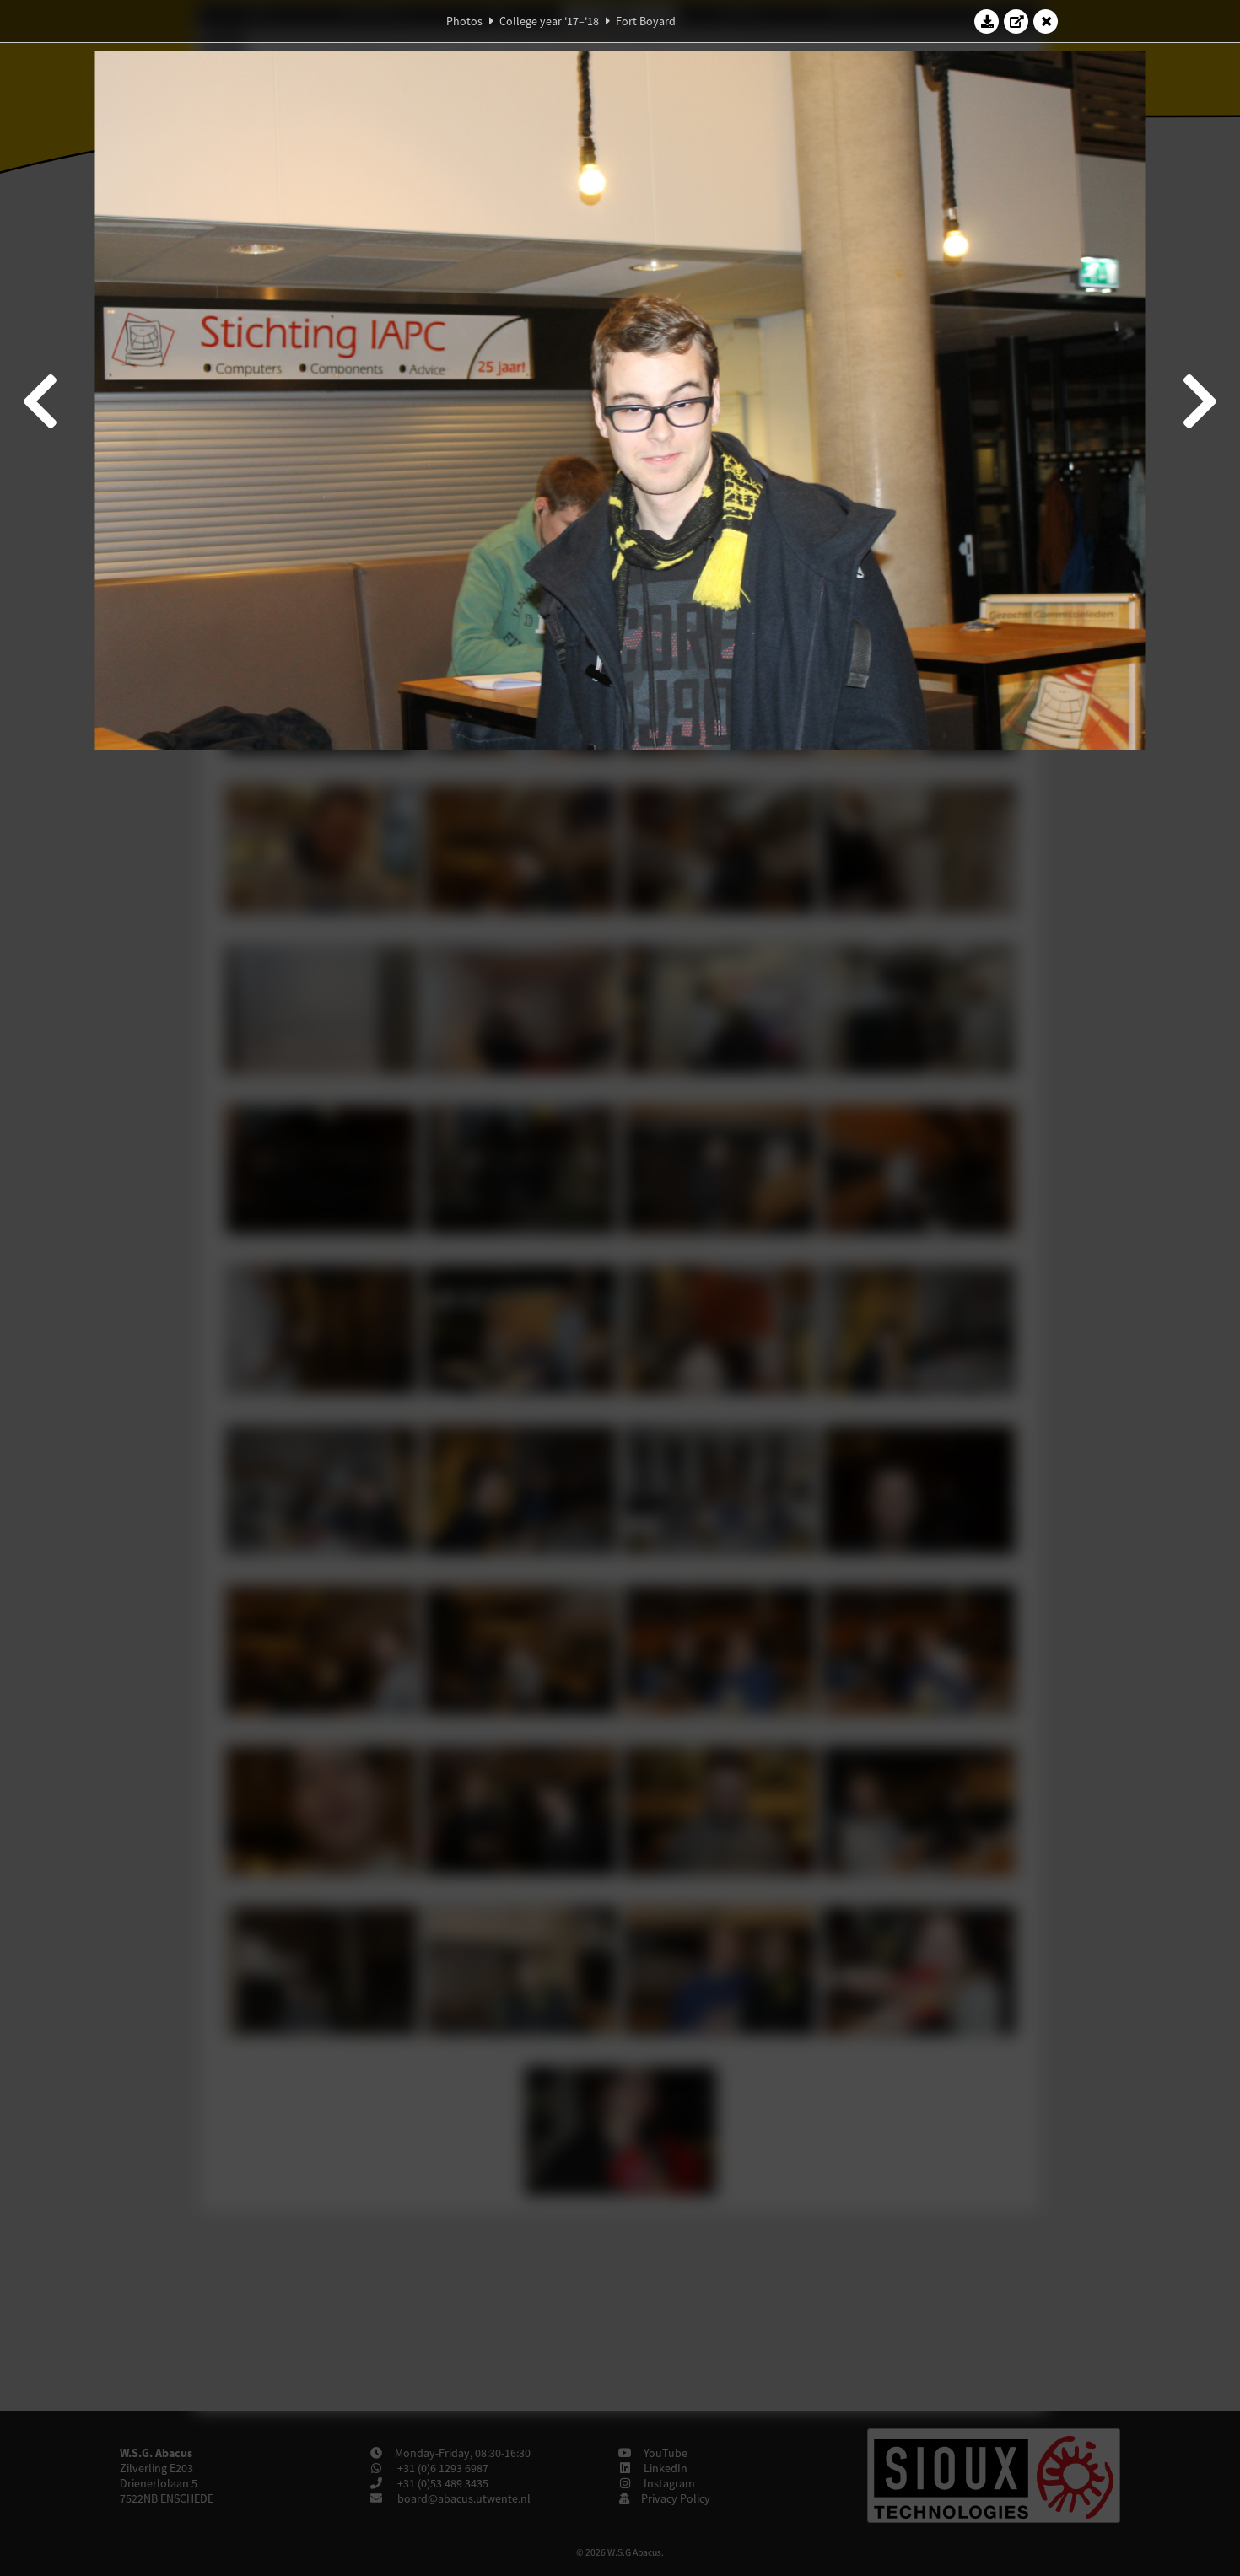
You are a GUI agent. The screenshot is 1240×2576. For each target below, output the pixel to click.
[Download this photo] (987, 21)
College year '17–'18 (549, 21)
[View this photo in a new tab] (1016, 21)
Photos (464, 21)
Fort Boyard (646, 21)
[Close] (1046, 21)
